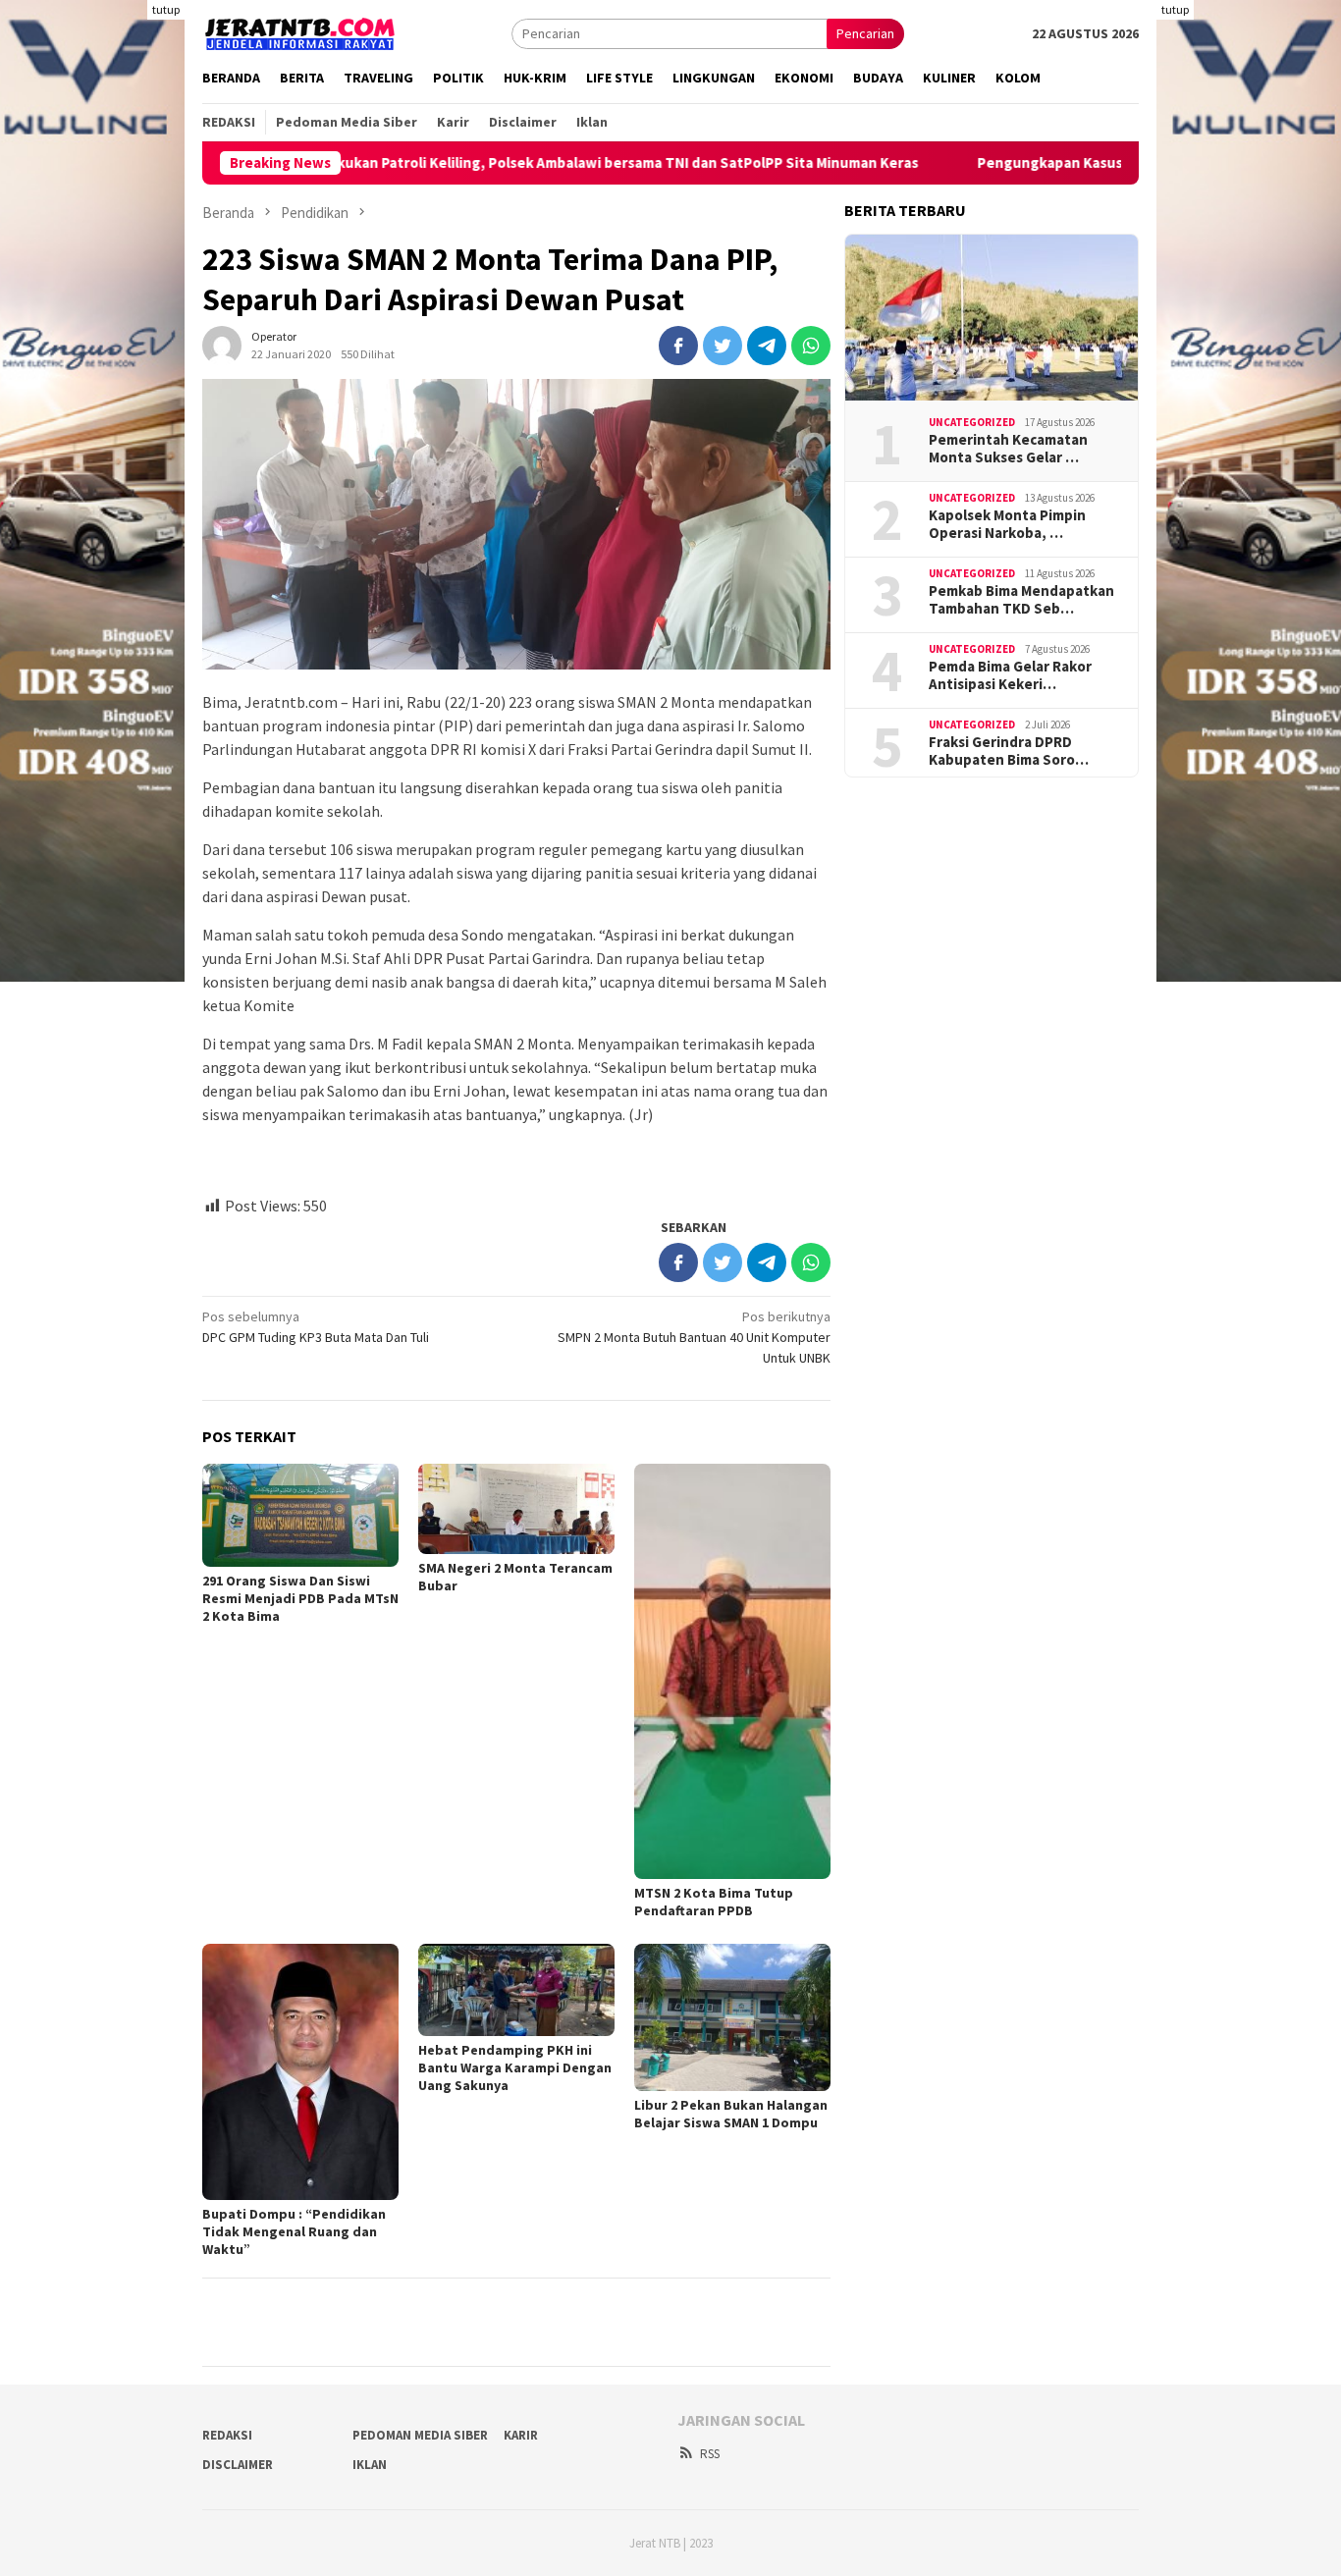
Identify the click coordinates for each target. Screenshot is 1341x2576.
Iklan (370, 2465)
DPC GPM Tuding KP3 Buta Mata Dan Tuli (316, 1327)
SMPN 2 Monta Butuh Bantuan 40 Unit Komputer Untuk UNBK (694, 1337)
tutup (166, 9)
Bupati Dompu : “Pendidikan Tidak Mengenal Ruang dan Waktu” (294, 2231)
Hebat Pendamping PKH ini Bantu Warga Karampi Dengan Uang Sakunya (515, 2067)
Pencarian (865, 33)
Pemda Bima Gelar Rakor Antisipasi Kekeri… (1010, 675)
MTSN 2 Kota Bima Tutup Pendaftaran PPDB (714, 1902)
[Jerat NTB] (300, 31)
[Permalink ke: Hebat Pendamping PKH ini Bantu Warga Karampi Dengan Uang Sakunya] (516, 1989)
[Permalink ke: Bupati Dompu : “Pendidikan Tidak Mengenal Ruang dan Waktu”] (300, 2072)
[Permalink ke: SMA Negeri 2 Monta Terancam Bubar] (516, 1508)
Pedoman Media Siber (420, 2435)
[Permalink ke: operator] (222, 344)
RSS (710, 2454)
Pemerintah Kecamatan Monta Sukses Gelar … (1008, 449)
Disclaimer (238, 2465)
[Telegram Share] (767, 346)
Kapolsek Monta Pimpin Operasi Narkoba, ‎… (1007, 524)
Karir (521, 2435)
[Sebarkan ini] (678, 346)
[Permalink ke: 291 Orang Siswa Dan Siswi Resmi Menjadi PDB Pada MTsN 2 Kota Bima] (300, 1515)
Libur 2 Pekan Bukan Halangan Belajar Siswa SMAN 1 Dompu (731, 2114)
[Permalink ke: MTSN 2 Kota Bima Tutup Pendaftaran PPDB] (732, 1671)
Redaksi (227, 2435)
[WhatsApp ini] (811, 346)
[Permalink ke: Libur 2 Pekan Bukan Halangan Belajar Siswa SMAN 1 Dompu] (732, 2017)
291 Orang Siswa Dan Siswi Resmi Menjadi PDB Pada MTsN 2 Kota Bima (300, 1598)
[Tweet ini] (723, 346)
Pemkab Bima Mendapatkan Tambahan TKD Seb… (1021, 600)
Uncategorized (972, 422)
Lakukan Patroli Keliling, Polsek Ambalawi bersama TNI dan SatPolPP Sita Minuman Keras (541, 163)
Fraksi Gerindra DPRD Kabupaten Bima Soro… (1009, 751)
